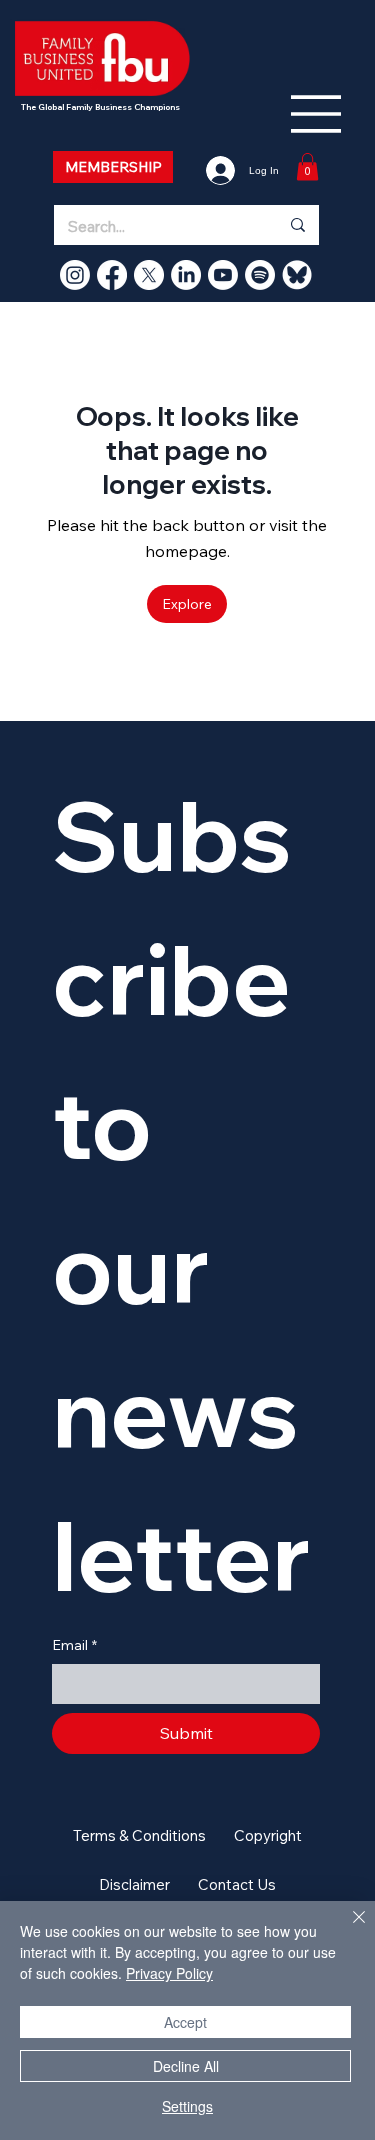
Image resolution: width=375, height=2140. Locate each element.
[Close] (347, 1929)
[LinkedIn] (186, 275)
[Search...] (297, 225)
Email (74, 1645)
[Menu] (317, 114)
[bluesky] (297, 275)
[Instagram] (75, 275)
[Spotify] (260, 275)
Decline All (186, 2066)
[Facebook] (112, 275)
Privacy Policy (169, 1973)
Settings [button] (187, 2106)
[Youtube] (223, 275)
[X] (149, 275)
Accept (185, 2022)
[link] (307, 166)
